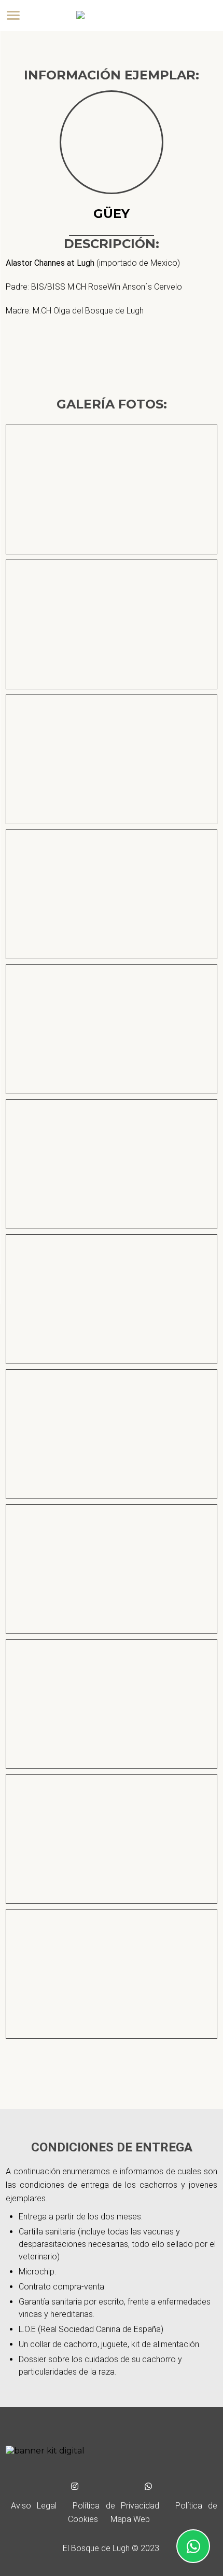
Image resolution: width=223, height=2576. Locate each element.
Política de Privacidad (116, 2506)
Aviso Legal (34, 2506)
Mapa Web (130, 2519)
